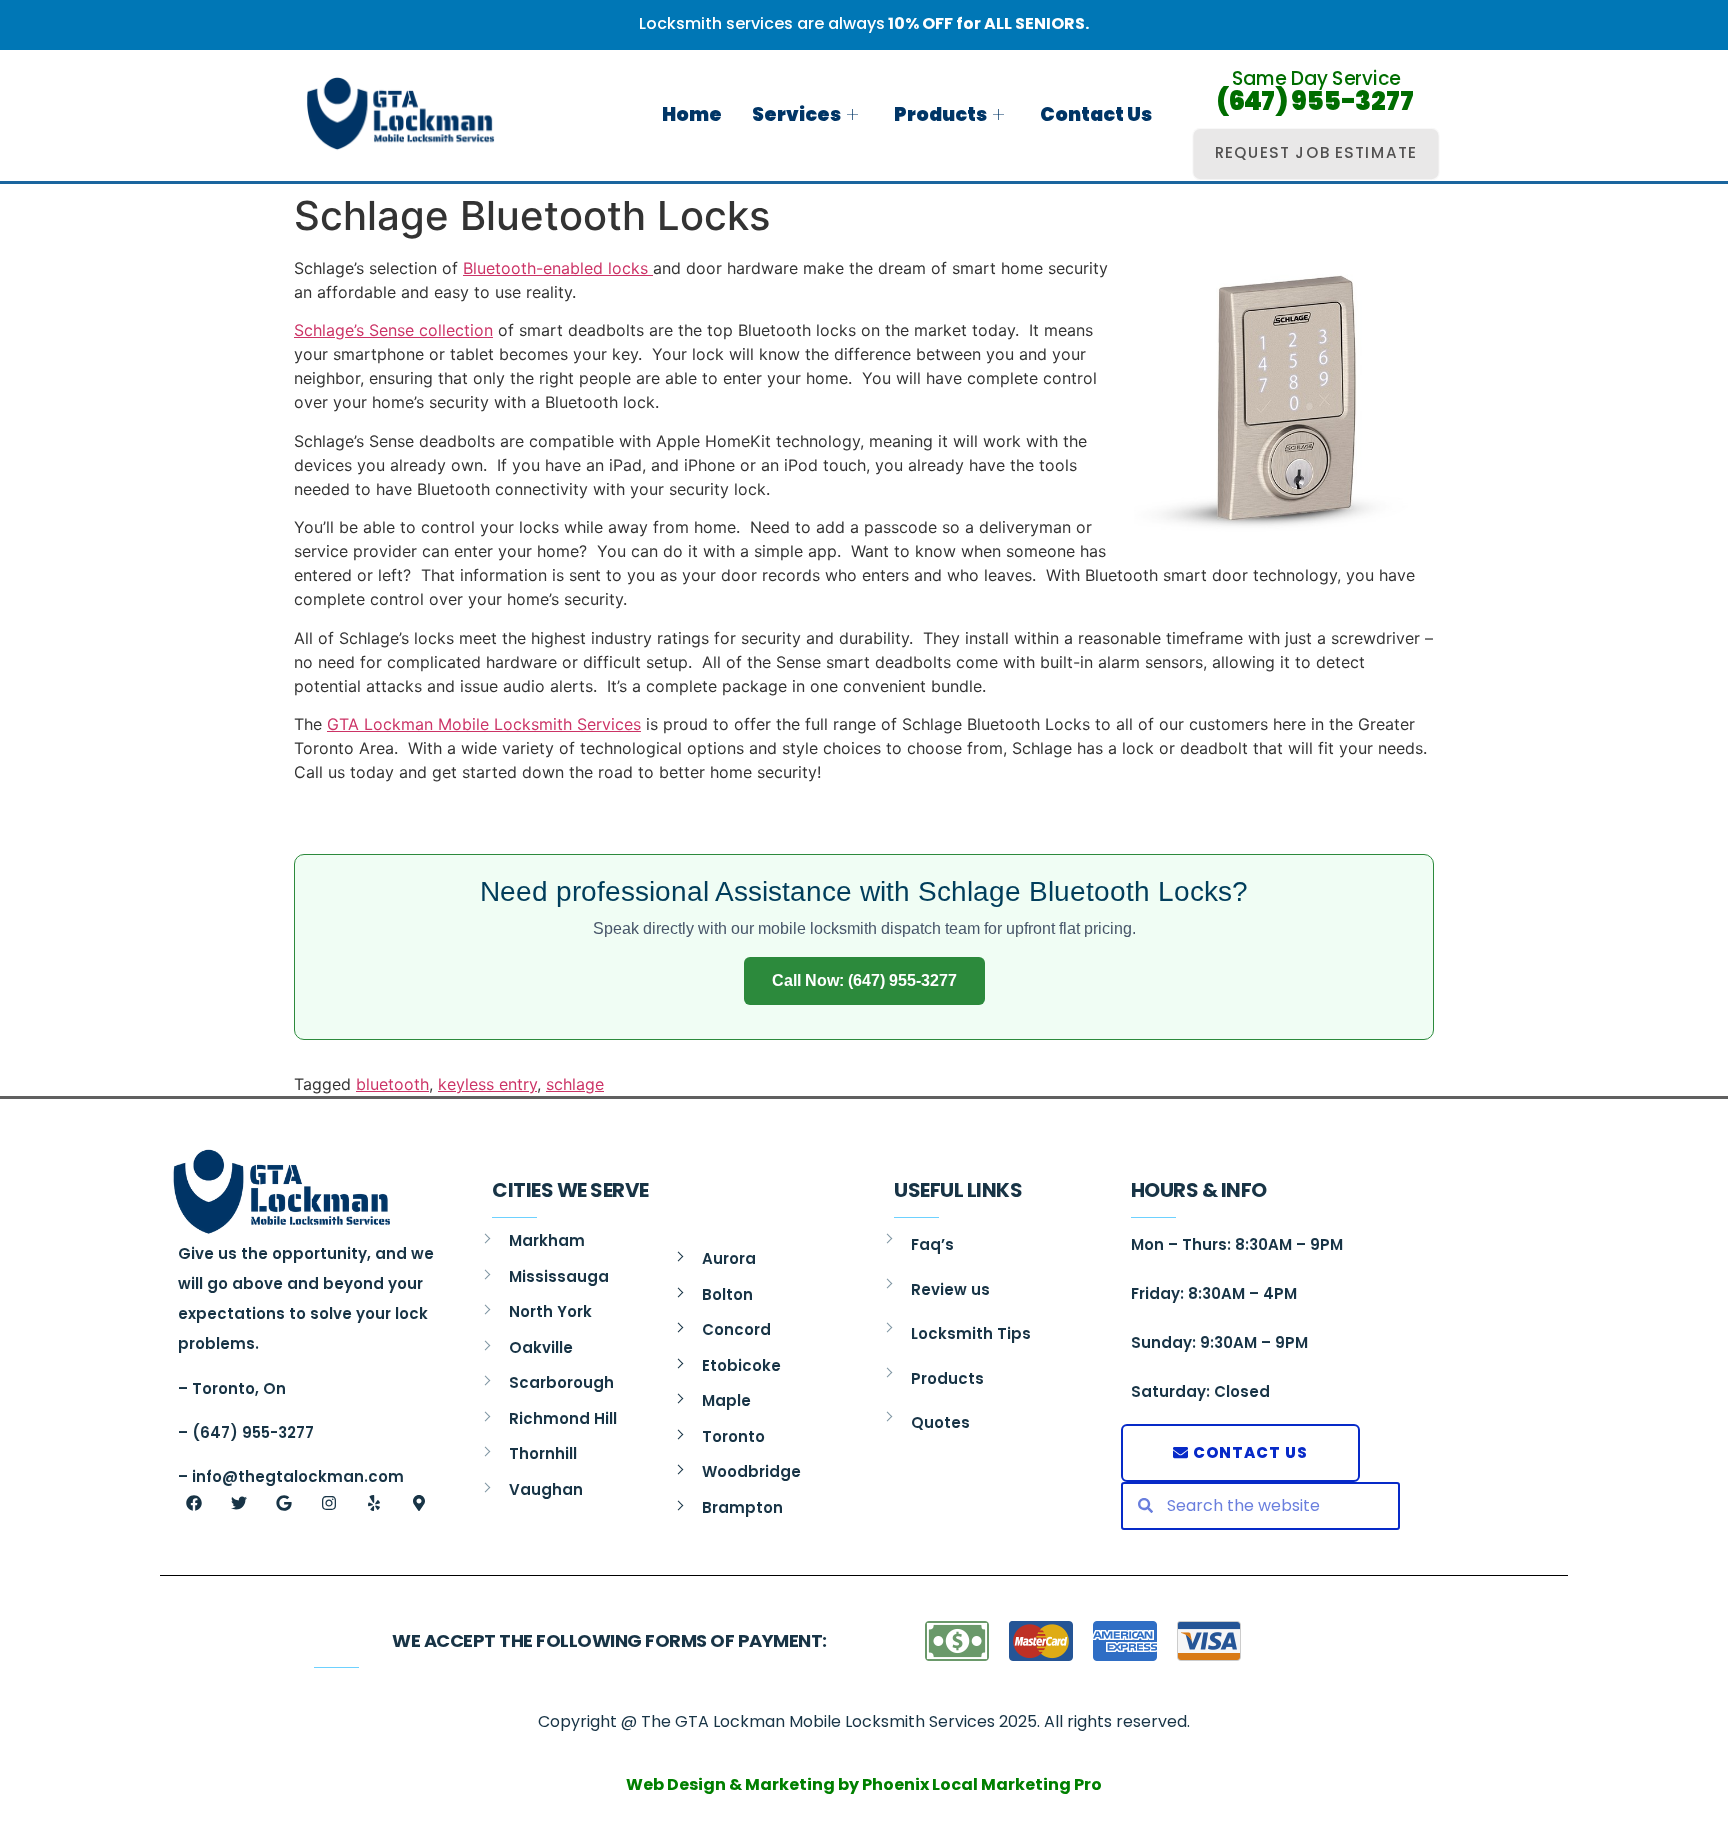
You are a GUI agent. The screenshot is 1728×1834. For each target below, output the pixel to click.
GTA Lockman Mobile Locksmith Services (484, 724)
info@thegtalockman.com (298, 1476)
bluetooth (392, 1084)
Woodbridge (751, 1471)
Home (692, 114)
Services (796, 114)
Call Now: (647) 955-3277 (864, 980)
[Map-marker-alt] (419, 1503)
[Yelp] (374, 1503)
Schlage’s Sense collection (393, 330)
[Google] (284, 1503)
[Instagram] (329, 1503)
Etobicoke (741, 1365)
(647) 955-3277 (1315, 101)
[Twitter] (239, 1503)
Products (940, 114)
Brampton (742, 1507)
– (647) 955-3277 (246, 1432)
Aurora (729, 1258)
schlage (575, 1084)
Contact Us (1096, 114)
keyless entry (487, 1084)
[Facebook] (194, 1503)
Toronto (733, 1436)
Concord (736, 1329)
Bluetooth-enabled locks (558, 268)
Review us (950, 1289)
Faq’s (932, 1244)
